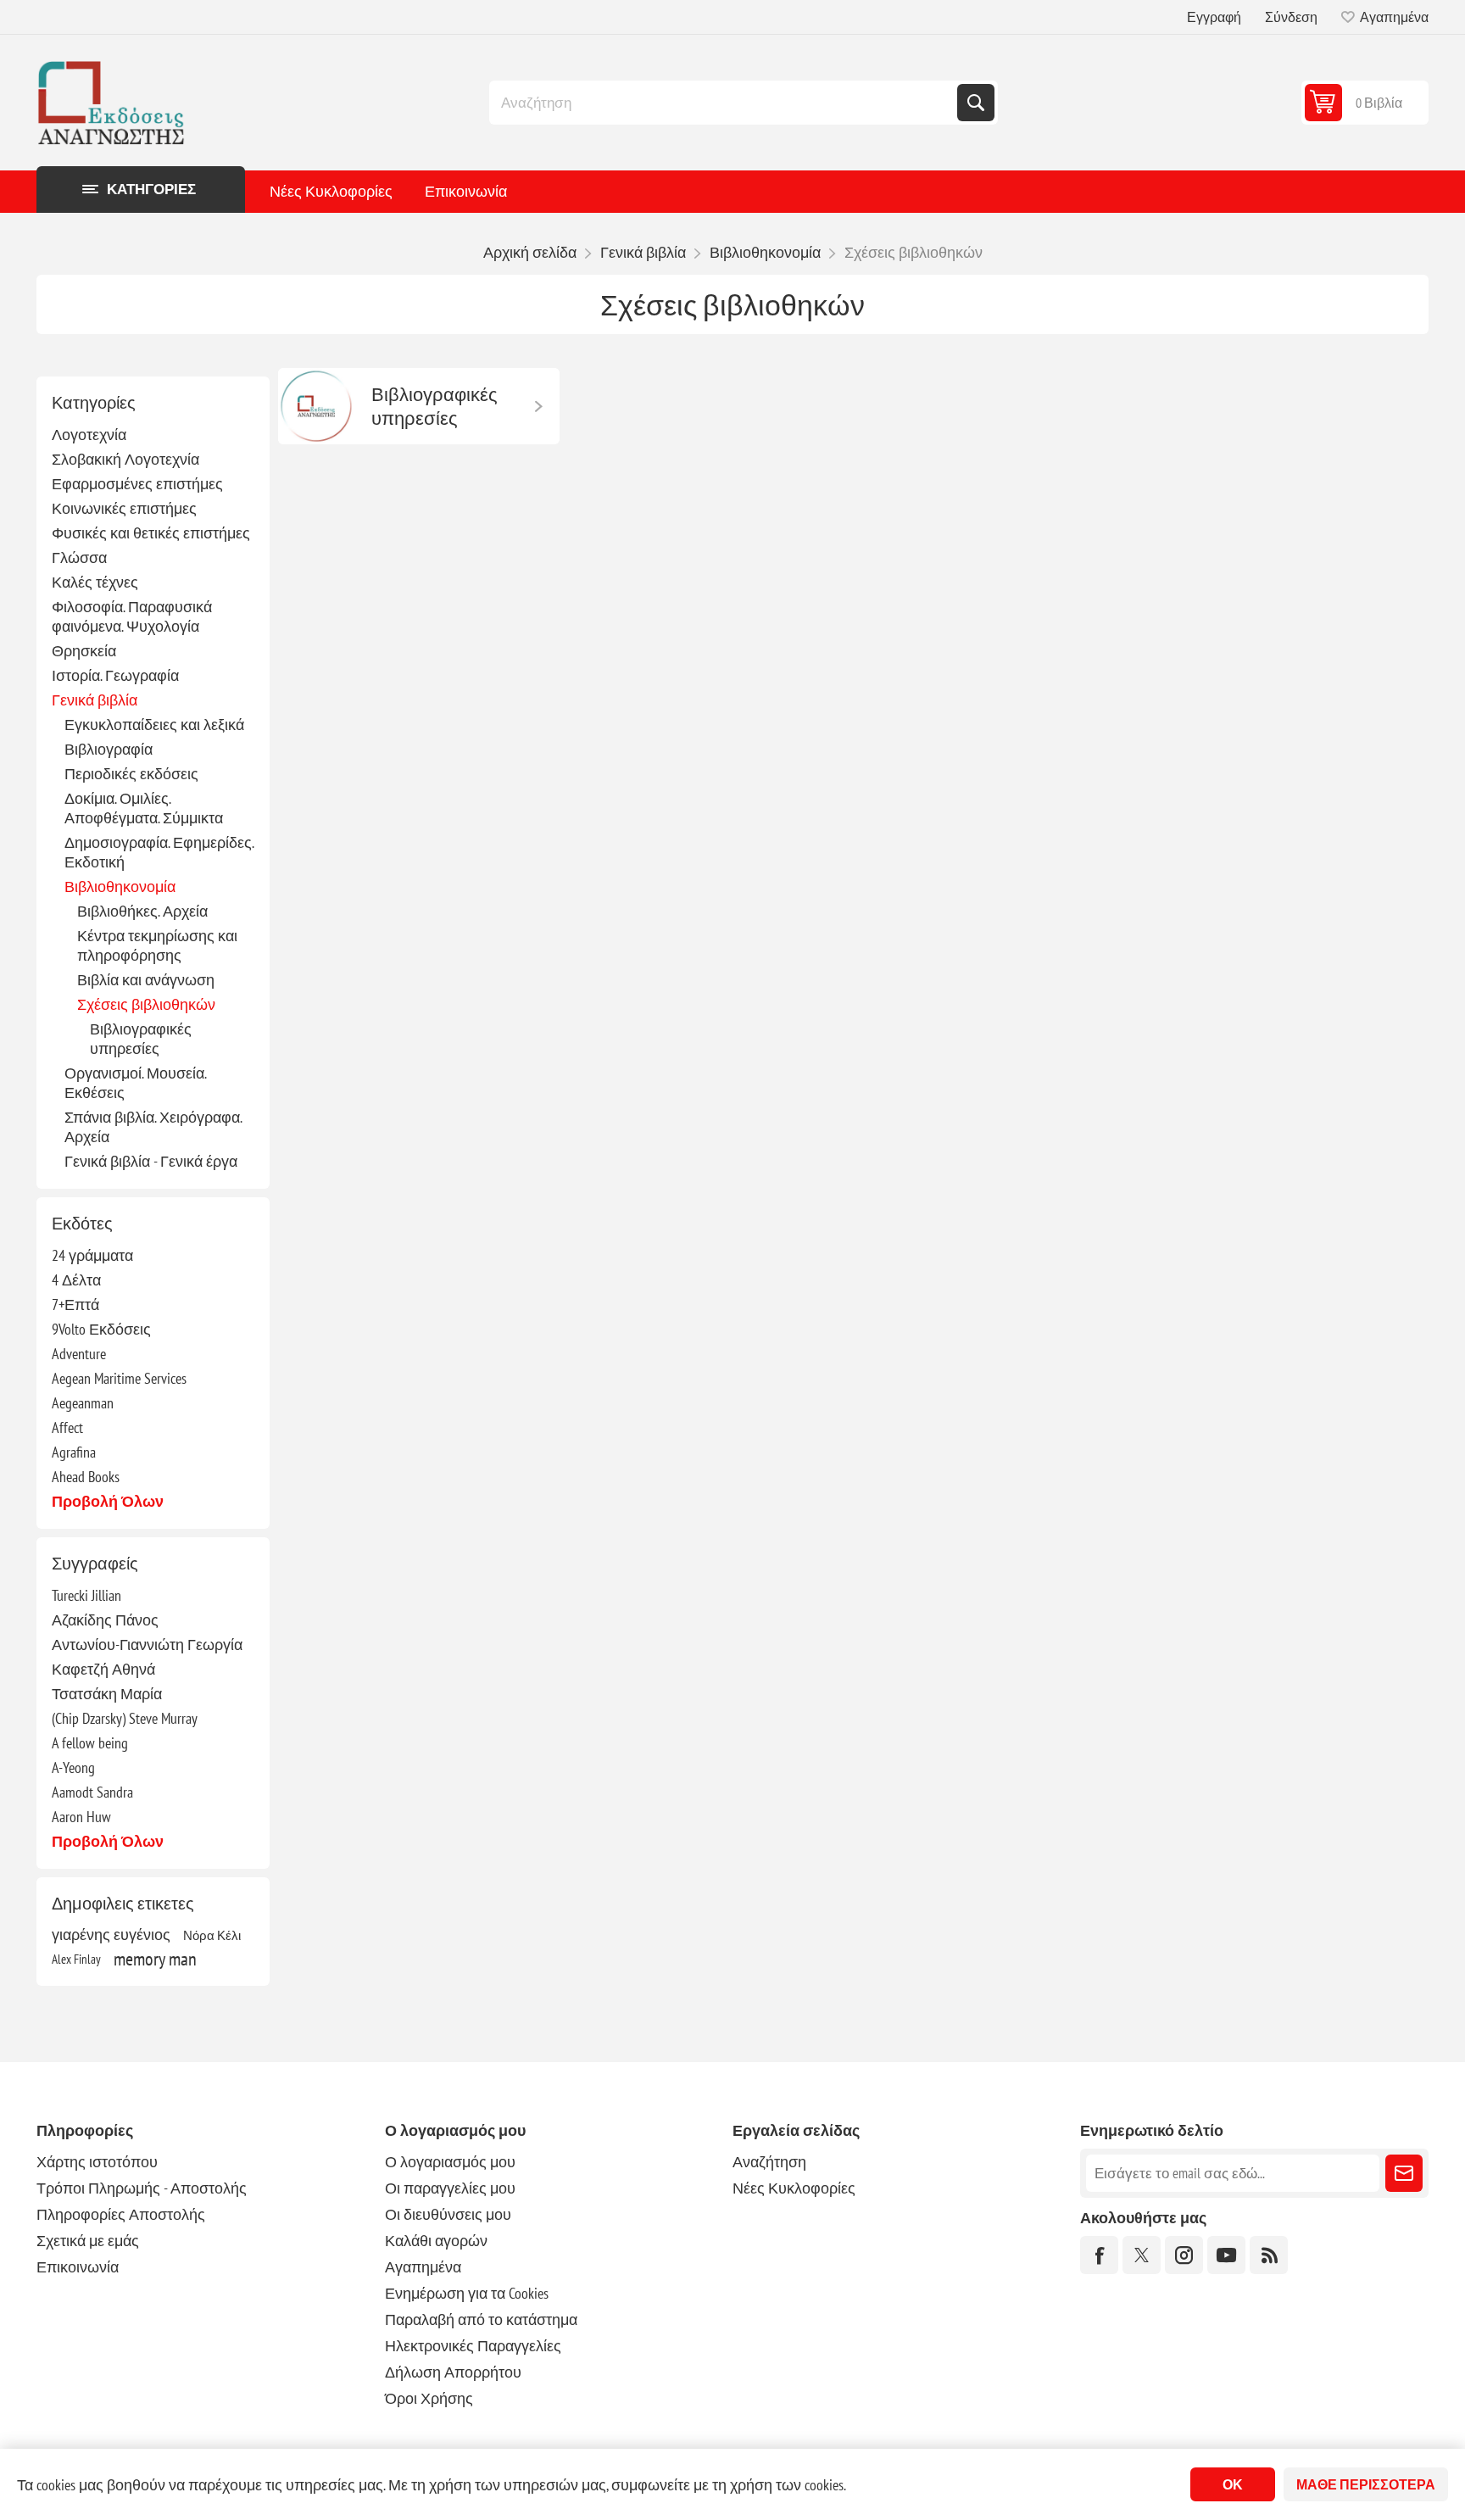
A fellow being (90, 1743)
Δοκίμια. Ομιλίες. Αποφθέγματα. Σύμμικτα (144, 808)
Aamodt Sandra (92, 1792)
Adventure (79, 1354)
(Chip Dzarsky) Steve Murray (125, 1718)
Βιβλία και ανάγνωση (146, 980)
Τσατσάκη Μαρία (107, 1694)
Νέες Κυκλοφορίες (331, 191)
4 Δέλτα (76, 1280)
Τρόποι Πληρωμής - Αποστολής (142, 2188)
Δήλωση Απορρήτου (453, 2372)
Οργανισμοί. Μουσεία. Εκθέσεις (135, 1083)
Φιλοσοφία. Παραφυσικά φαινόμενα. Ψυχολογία (132, 616)
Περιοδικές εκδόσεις (131, 774)
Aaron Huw (81, 1817)
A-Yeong (73, 1767)
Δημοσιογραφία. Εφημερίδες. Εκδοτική (159, 852)
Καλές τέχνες (95, 582)
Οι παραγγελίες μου (450, 2188)
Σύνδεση (1291, 17)
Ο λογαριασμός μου (450, 2162)
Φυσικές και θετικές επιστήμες (151, 533)
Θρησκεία (84, 651)
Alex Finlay (76, 1959)
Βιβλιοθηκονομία (120, 886)
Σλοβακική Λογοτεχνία (125, 459)
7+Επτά (75, 1305)
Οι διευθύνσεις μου (448, 2214)
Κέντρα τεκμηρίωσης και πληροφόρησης (157, 945)
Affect (67, 1427)
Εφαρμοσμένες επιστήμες (137, 484)
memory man (155, 1959)
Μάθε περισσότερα (1366, 2484)
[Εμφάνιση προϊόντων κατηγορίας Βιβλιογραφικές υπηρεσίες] (316, 406)
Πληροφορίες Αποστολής (121, 2214)
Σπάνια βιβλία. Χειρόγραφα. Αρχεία (153, 1127)
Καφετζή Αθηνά (103, 1669)
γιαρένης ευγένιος (111, 1935)
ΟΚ (1233, 2484)
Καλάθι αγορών (436, 2241)
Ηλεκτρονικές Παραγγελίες (473, 2346)
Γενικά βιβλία (95, 700)
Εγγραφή (1214, 17)
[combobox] (725, 103)
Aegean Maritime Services (119, 1378)
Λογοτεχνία (89, 435)
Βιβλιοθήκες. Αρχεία (142, 911)
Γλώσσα (79, 558)
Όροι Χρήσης (429, 2398)
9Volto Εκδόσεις (101, 1329)
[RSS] (1269, 2255)
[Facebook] (1099, 2255)
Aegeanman (83, 1403)
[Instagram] (1184, 2255)
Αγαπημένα (423, 2267)
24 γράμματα (92, 1255)
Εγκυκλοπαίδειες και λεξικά (154, 725)
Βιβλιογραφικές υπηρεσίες (141, 1039)
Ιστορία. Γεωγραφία (115, 675)
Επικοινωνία (466, 191)
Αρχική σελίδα (530, 252)
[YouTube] (1226, 2255)
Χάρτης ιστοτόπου (97, 2162)
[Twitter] (1142, 2255)
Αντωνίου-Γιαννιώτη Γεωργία (147, 1645)
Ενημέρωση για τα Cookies (467, 2293)
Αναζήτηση (976, 103)
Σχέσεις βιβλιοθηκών (146, 1004)
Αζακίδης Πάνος (105, 1620)
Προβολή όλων (108, 1501)
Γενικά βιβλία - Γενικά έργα (151, 1161)
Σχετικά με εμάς (88, 2241)
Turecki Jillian (86, 1595)
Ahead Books (86, 1477)
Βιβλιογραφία (109, 749)
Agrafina (74, 1452)
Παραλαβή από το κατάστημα (481, 2319)
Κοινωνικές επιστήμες (124, 508)
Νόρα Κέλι (212, 1935)
